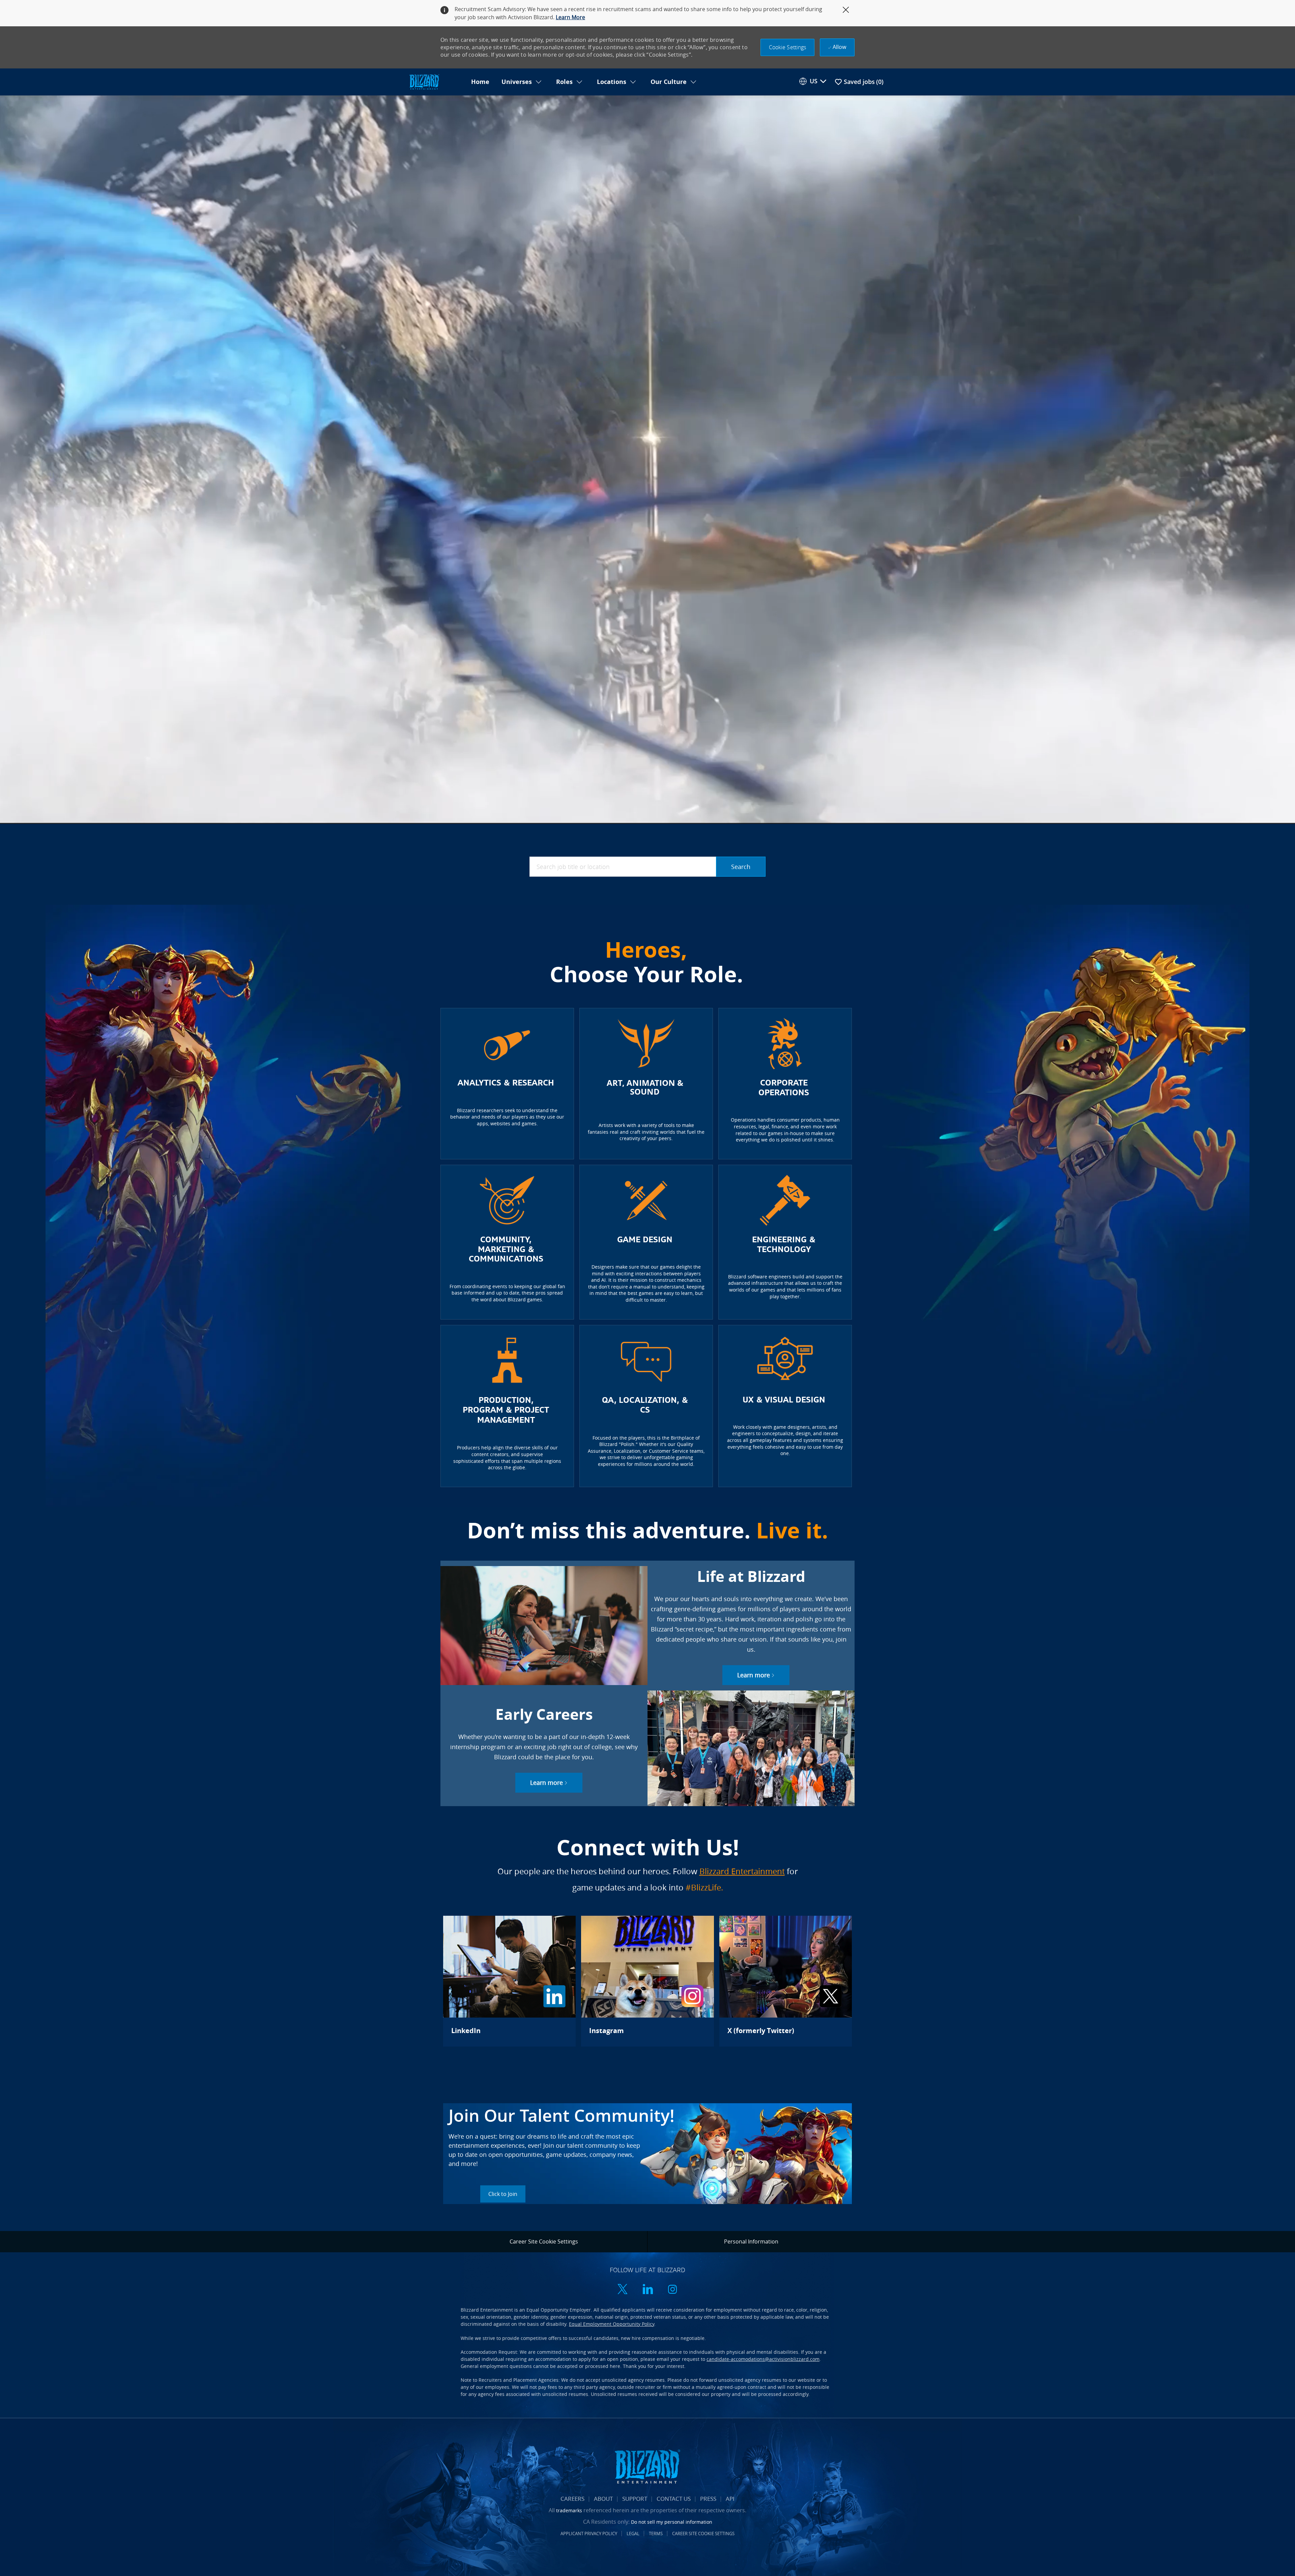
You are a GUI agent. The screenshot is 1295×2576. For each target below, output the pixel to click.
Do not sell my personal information (672, 2522)
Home (480, 82)
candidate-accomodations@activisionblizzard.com (763, 2359)
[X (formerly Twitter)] (786, 1981)
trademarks (569, 2510)
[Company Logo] (436, 82)
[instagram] (672, 2290)
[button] (788, 47)
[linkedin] (647, 2290)
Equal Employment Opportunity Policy (612, 2324)
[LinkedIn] (509, 1981)
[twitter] (623, 2290)
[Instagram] (647, 1981)
